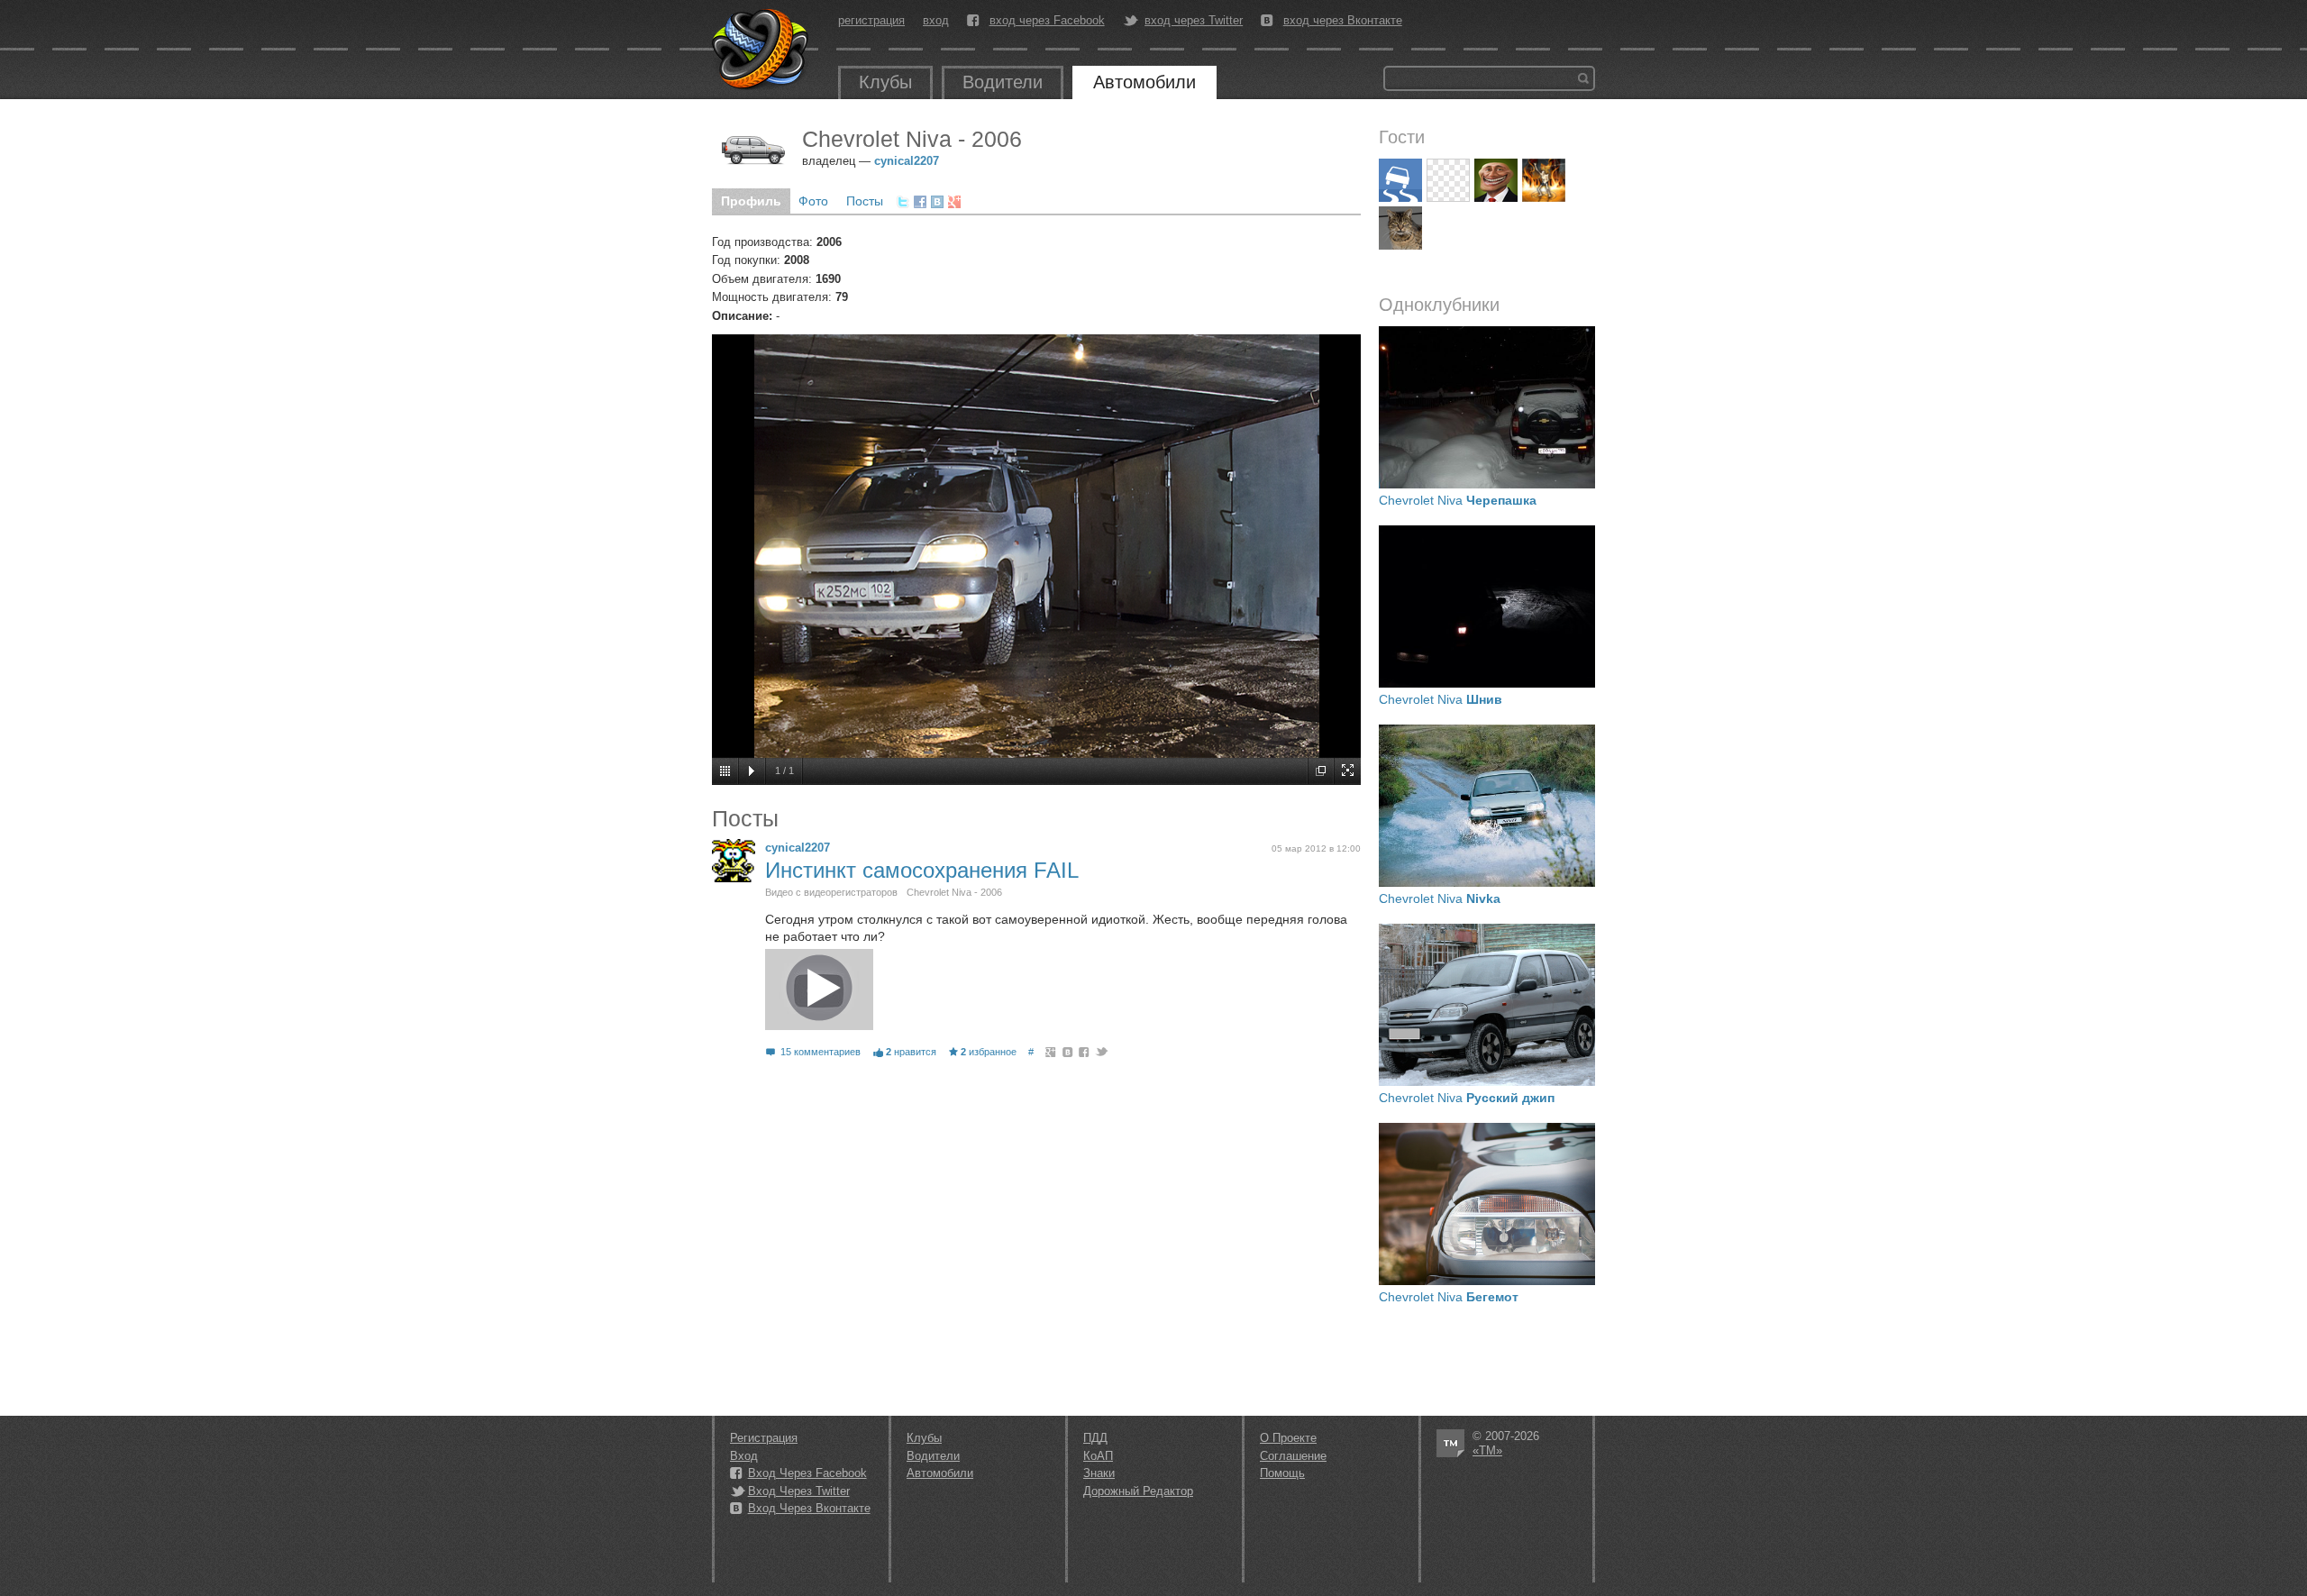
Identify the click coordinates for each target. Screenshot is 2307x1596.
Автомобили (1144, 82)
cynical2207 (907, 161)
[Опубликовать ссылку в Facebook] (920, 202)
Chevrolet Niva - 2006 (954, 892)
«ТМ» (1487, 1450)
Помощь (1282, 1473)
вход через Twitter (1194, 21)
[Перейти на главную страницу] (761, 50)
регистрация (871, 20)
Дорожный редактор (1138, 1491)
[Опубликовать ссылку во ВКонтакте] (937, 202)
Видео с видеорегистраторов (831, 892)
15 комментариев (821, 1052)
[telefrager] (1496, 180)
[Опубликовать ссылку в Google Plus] (954, 202)
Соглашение (1293, 1456)
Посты (865, 201)
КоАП (1098, 1456)
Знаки (1099, 1473)
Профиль (751, 201)
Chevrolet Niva (1458, 500)
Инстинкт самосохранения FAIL (922, 870)
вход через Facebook (1047, 21)
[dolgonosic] (1448, 180)
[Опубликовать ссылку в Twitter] (903, 202)
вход (936, 20)
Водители (1003, 82)
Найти (1583, 78)
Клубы (885, 82)
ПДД (1095, 1438)
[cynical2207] (734, 861)
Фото (813, 201)
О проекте (1288, 1438)
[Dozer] (1400, 180)
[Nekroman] (1544, 180)
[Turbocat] (1400, 228)
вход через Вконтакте (1343, 21)
